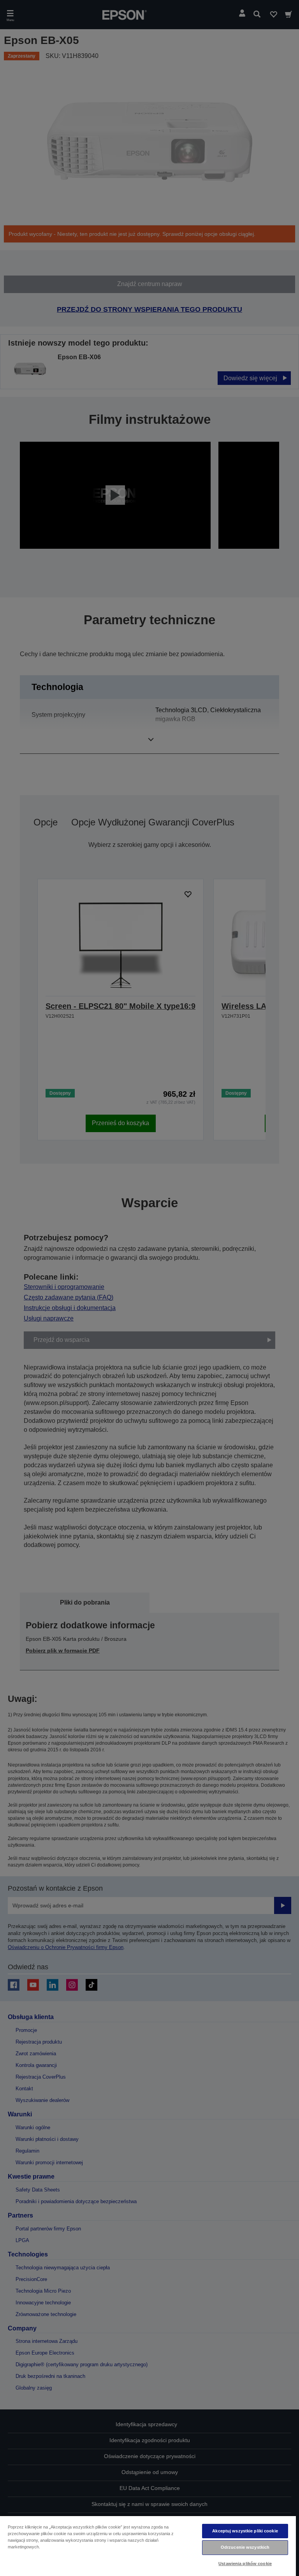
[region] (148, 2546)
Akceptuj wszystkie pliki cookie (245, 2531)
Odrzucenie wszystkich (245, 2547)
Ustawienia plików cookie (245, 2564)
